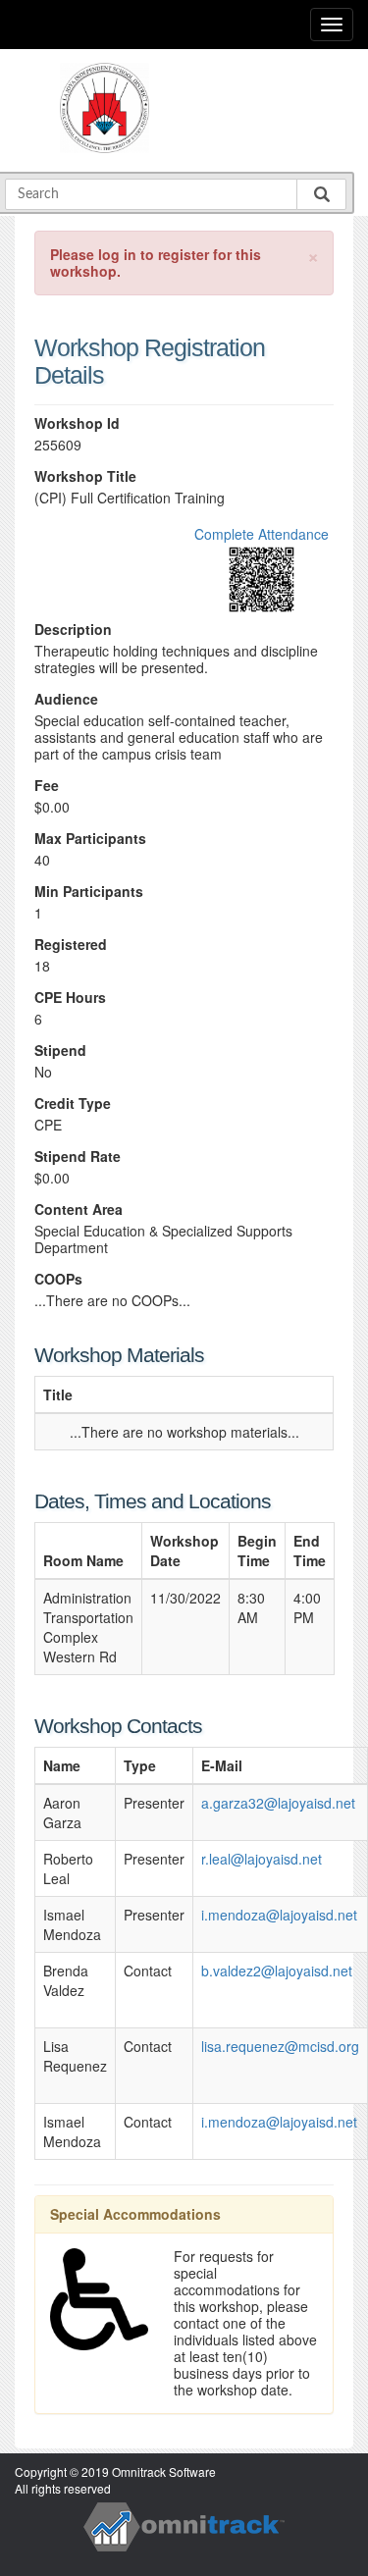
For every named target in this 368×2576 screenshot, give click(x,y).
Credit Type (73, 1104)
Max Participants (90, 839)
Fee (47, 786)
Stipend (60, 1051)
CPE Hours (70, 998)
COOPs (58, 1279)
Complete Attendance (262, 534)
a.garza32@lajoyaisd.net (278, 1803)
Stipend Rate (78, 1157)
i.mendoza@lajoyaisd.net (279, 1915)
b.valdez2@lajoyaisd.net (277, 1971)
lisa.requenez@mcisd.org (280, 2046)
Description (73, 630)
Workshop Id (77, 423)
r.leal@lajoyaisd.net (262, 1859)
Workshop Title (85, 476)
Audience (66, 699)
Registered (71, 945)
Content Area (79, 1209)
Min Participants (89, 892)
